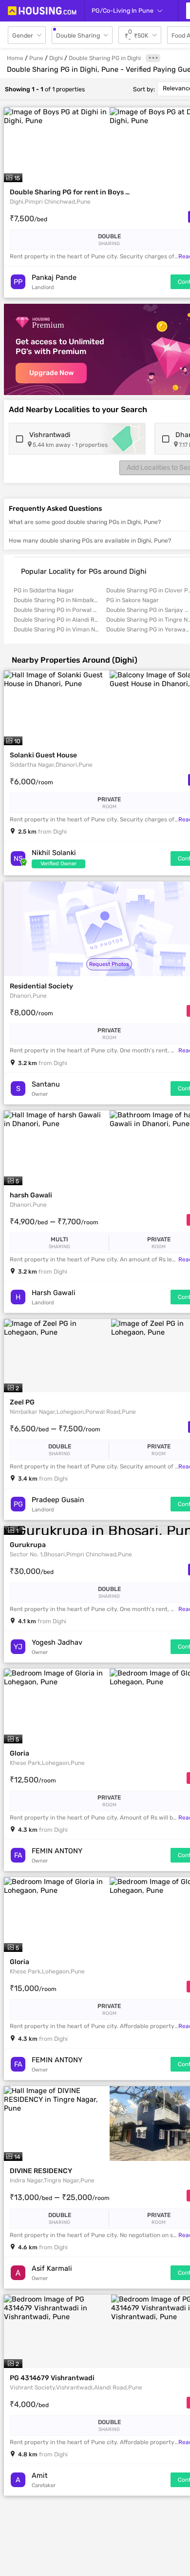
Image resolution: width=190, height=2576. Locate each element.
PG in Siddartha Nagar (44, 590)
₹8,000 (31, 1013)
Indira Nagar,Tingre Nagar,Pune (52, 2180)
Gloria (19, 1753)
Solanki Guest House (43, 755)
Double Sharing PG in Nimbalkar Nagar (56, 600)
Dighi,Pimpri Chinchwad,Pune (50, 202)
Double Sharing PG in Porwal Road (56, 610)
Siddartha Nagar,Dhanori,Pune (51, 765)
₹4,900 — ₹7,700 (54, 1222)
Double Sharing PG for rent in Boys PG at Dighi (71, 192)
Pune (36, 58)
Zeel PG (22, 1402)
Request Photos (109, 964)
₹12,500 (33, 1780)
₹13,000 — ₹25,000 (60, 2197)
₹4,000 (29, 2404)
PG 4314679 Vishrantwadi (52, 2378)
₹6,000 (31, 782)
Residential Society (41, 986)
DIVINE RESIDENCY (41, 2171)
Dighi (56, 58)
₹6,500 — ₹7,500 (55, 1429)
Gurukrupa (28, 1545)
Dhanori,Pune (28, 996)
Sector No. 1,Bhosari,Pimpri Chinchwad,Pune (71, 1554)
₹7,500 (28, 219)
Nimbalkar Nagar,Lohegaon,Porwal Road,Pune (73, 1412)
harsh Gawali (31, 1195)
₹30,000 (32, 1571)
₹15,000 (33, 1988)
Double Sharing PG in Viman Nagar (56, 629)
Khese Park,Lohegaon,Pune (47, 1763)
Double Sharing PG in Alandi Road (56, 620)
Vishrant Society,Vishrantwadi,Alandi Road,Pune (76, 2388)
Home (15, 58)
